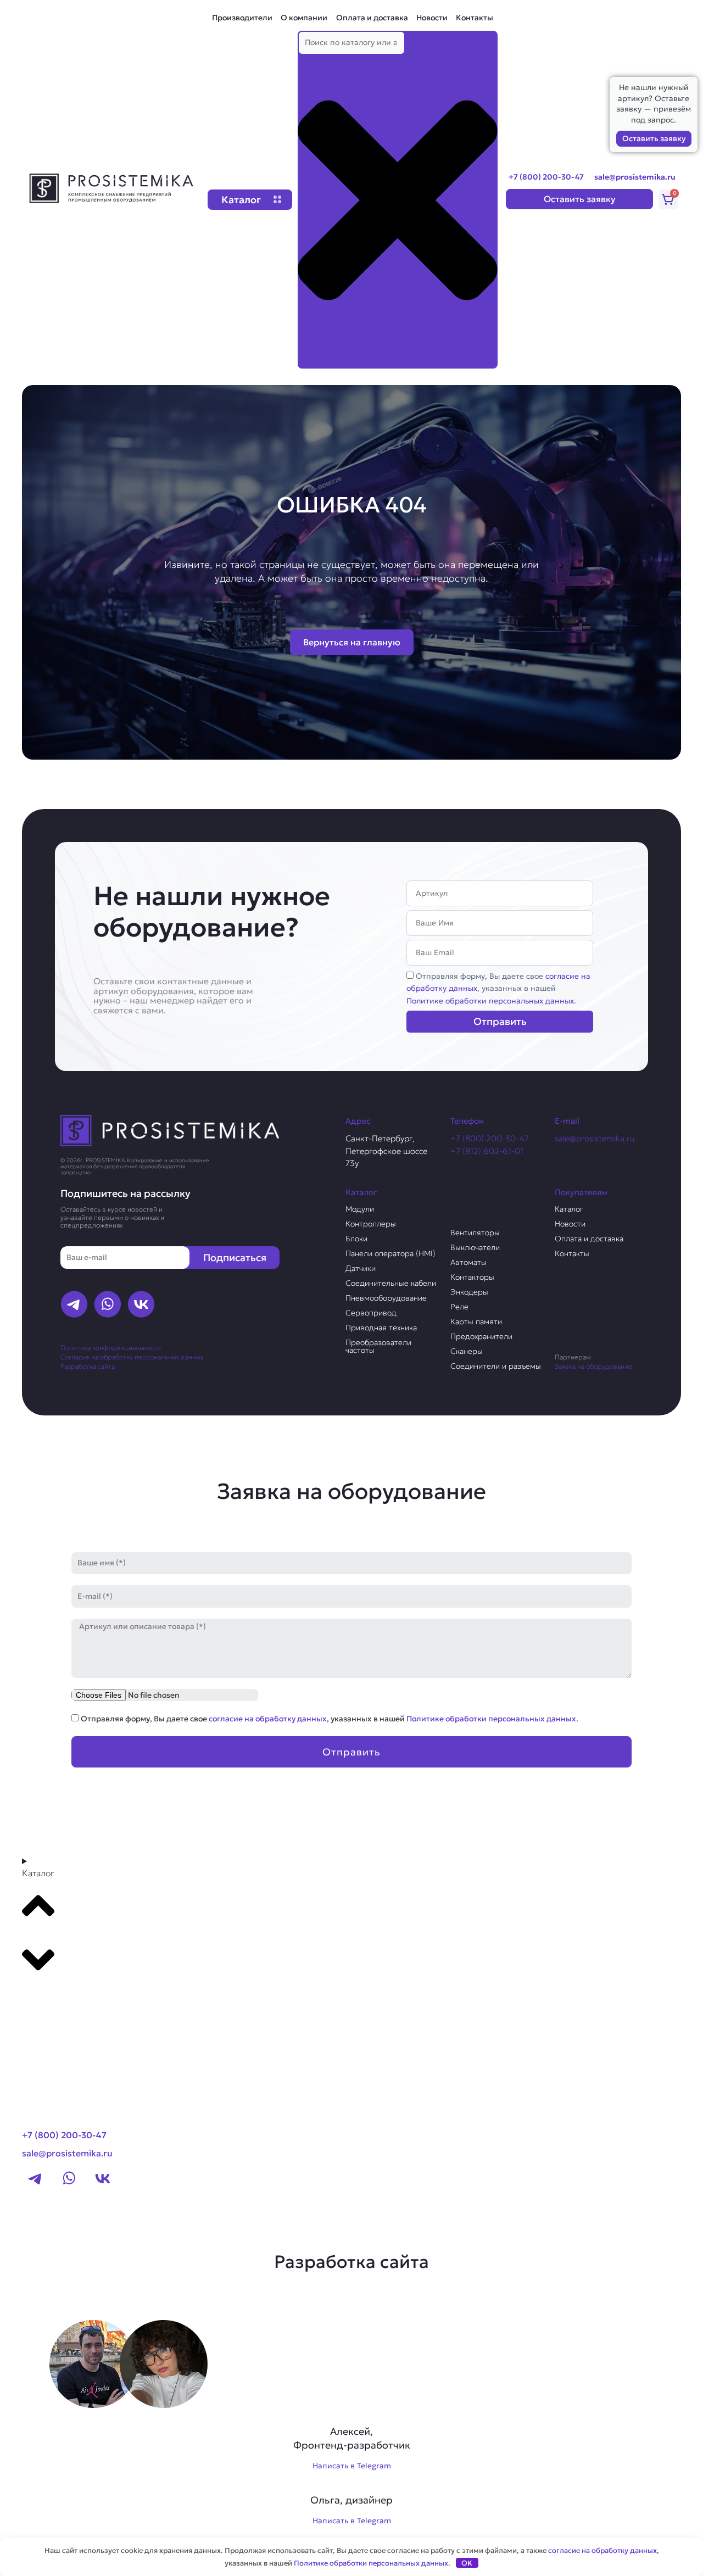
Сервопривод (371, 1313)
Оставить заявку (654, 138)
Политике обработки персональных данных (490, 1001)
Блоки (356, 1239)
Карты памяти (476, 1322)
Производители (242, 18)
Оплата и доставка (372, 18)
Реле (459, 1307)
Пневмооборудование (386, 1298)
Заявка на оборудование (593, 1366)
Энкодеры (469, 1292)
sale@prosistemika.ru (635, 177)
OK (467, 2563)
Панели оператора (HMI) (390, 1253)
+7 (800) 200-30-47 (546, 177)
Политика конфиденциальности (111, 1348)
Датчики (361, 1268)
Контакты (475, 18)
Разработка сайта (88, 1366)
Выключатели (475, 1247)
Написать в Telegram (352, 2466)
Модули (360, 1209)
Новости (432, 18)
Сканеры (467, 1351)
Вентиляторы (475, 1233)
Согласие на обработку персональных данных (132, 1357)
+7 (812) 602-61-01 (487, 1151)
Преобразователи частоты (378, 1346)
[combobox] (351, 43)
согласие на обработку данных (268, 1719)
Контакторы (472, 1277)
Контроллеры (371, 1224)
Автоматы (468, 1262)
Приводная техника (381, 1328)
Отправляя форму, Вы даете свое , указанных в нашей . (498, 988)
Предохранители (481, 1336)
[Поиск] (315, 359)
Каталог (569, 1209)
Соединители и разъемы (496, 1366)
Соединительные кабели (391, 1283)
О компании (304, 18)
